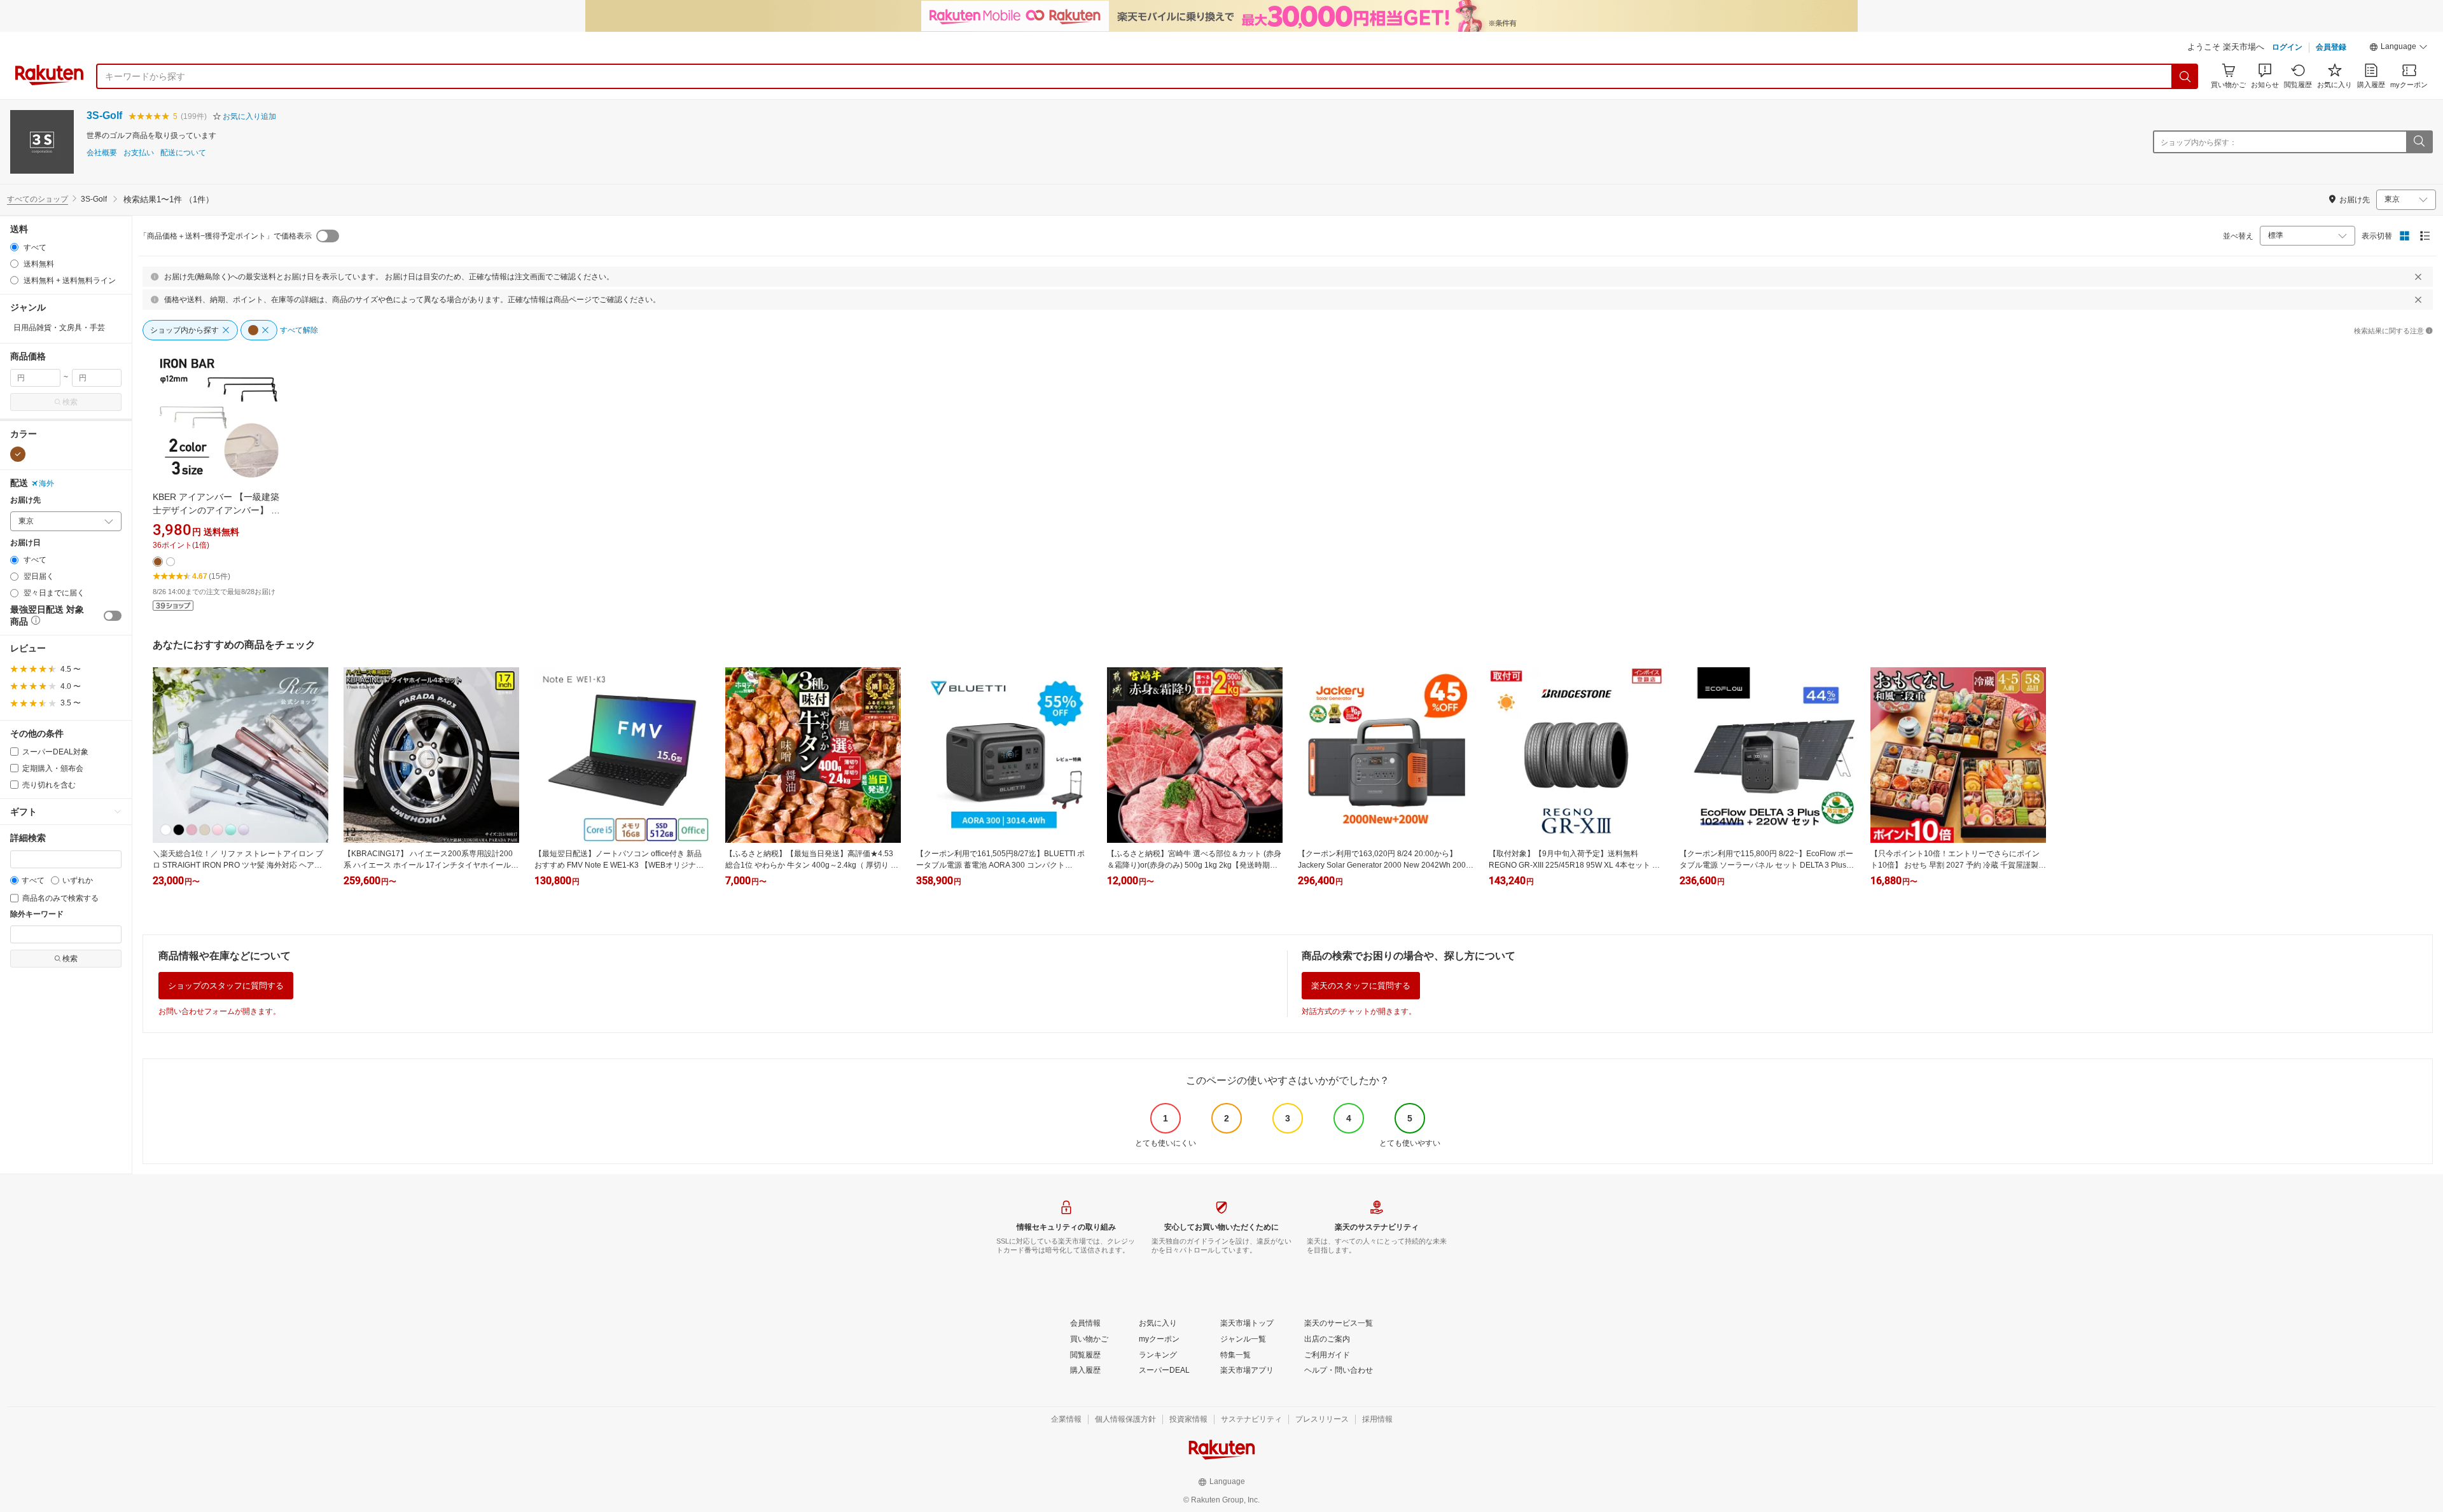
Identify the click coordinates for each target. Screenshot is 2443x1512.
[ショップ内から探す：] (2419, 142)
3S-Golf (104, 115)
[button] (2398, 48)
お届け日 (25, 543)
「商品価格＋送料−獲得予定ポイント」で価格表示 (226, 236)
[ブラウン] (18, 454)
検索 (70, 402)
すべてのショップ (38, 199)
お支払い (139, 153)
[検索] (2185, 76)
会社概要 (102, 153)
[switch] (113, 616)
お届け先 (25, 500)
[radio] (14, 247)
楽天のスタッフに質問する (1361, 986)
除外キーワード (37, 914)
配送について (183, 153)
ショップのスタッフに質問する (226, 986)
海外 (46, 483)
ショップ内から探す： (2199, 142)
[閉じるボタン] (2418, 277)
